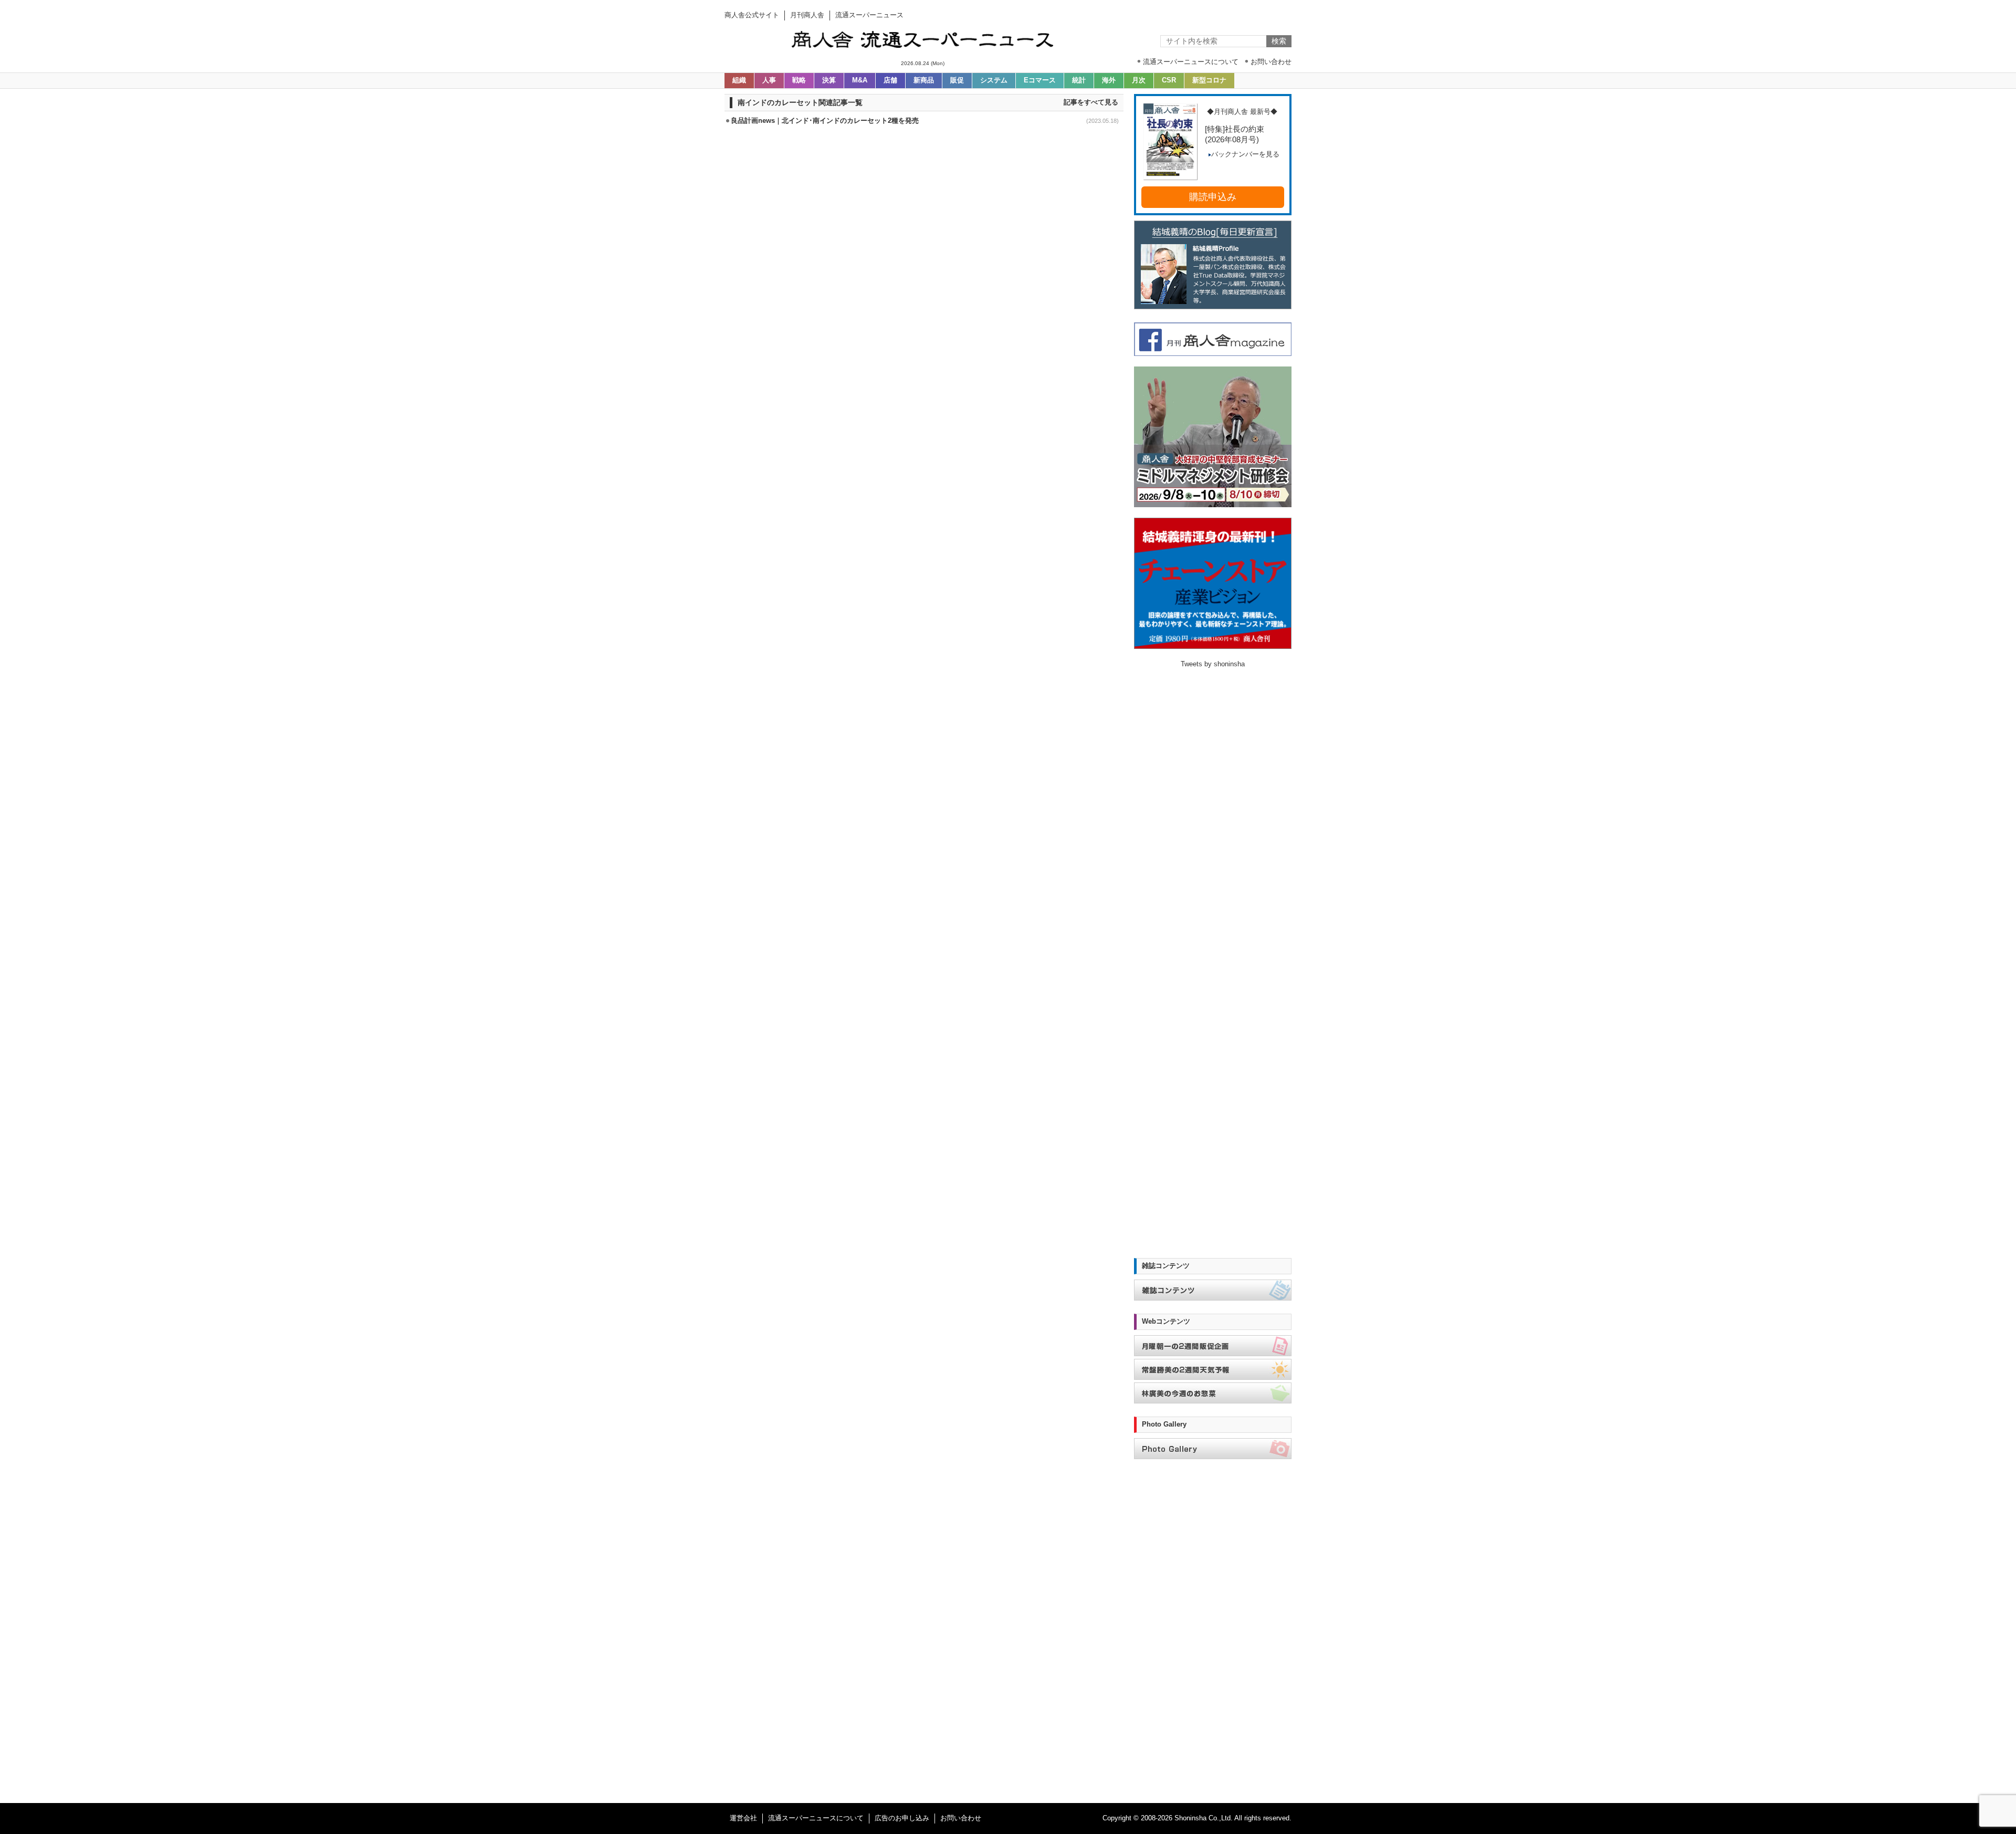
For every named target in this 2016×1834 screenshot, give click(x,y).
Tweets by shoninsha (1213, 664)
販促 (957, 80)
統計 (1079, 80)
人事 (769, 80)
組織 (739, 80)
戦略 (799, 80)
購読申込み (1213, 197)
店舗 (890, 80)
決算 (829, 80)
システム (994, 80)
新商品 (924, 80)
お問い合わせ (961, 1818)
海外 (1109, 80)
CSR (1169, 80)
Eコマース (1040, 80)
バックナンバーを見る (1245, 154)
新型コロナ (1209, 80)
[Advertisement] (924, 162)
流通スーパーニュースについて (816, 1818)
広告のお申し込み (902, 1818)
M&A (860, 80)
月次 (1139, 80)
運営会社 (743, 1818)
